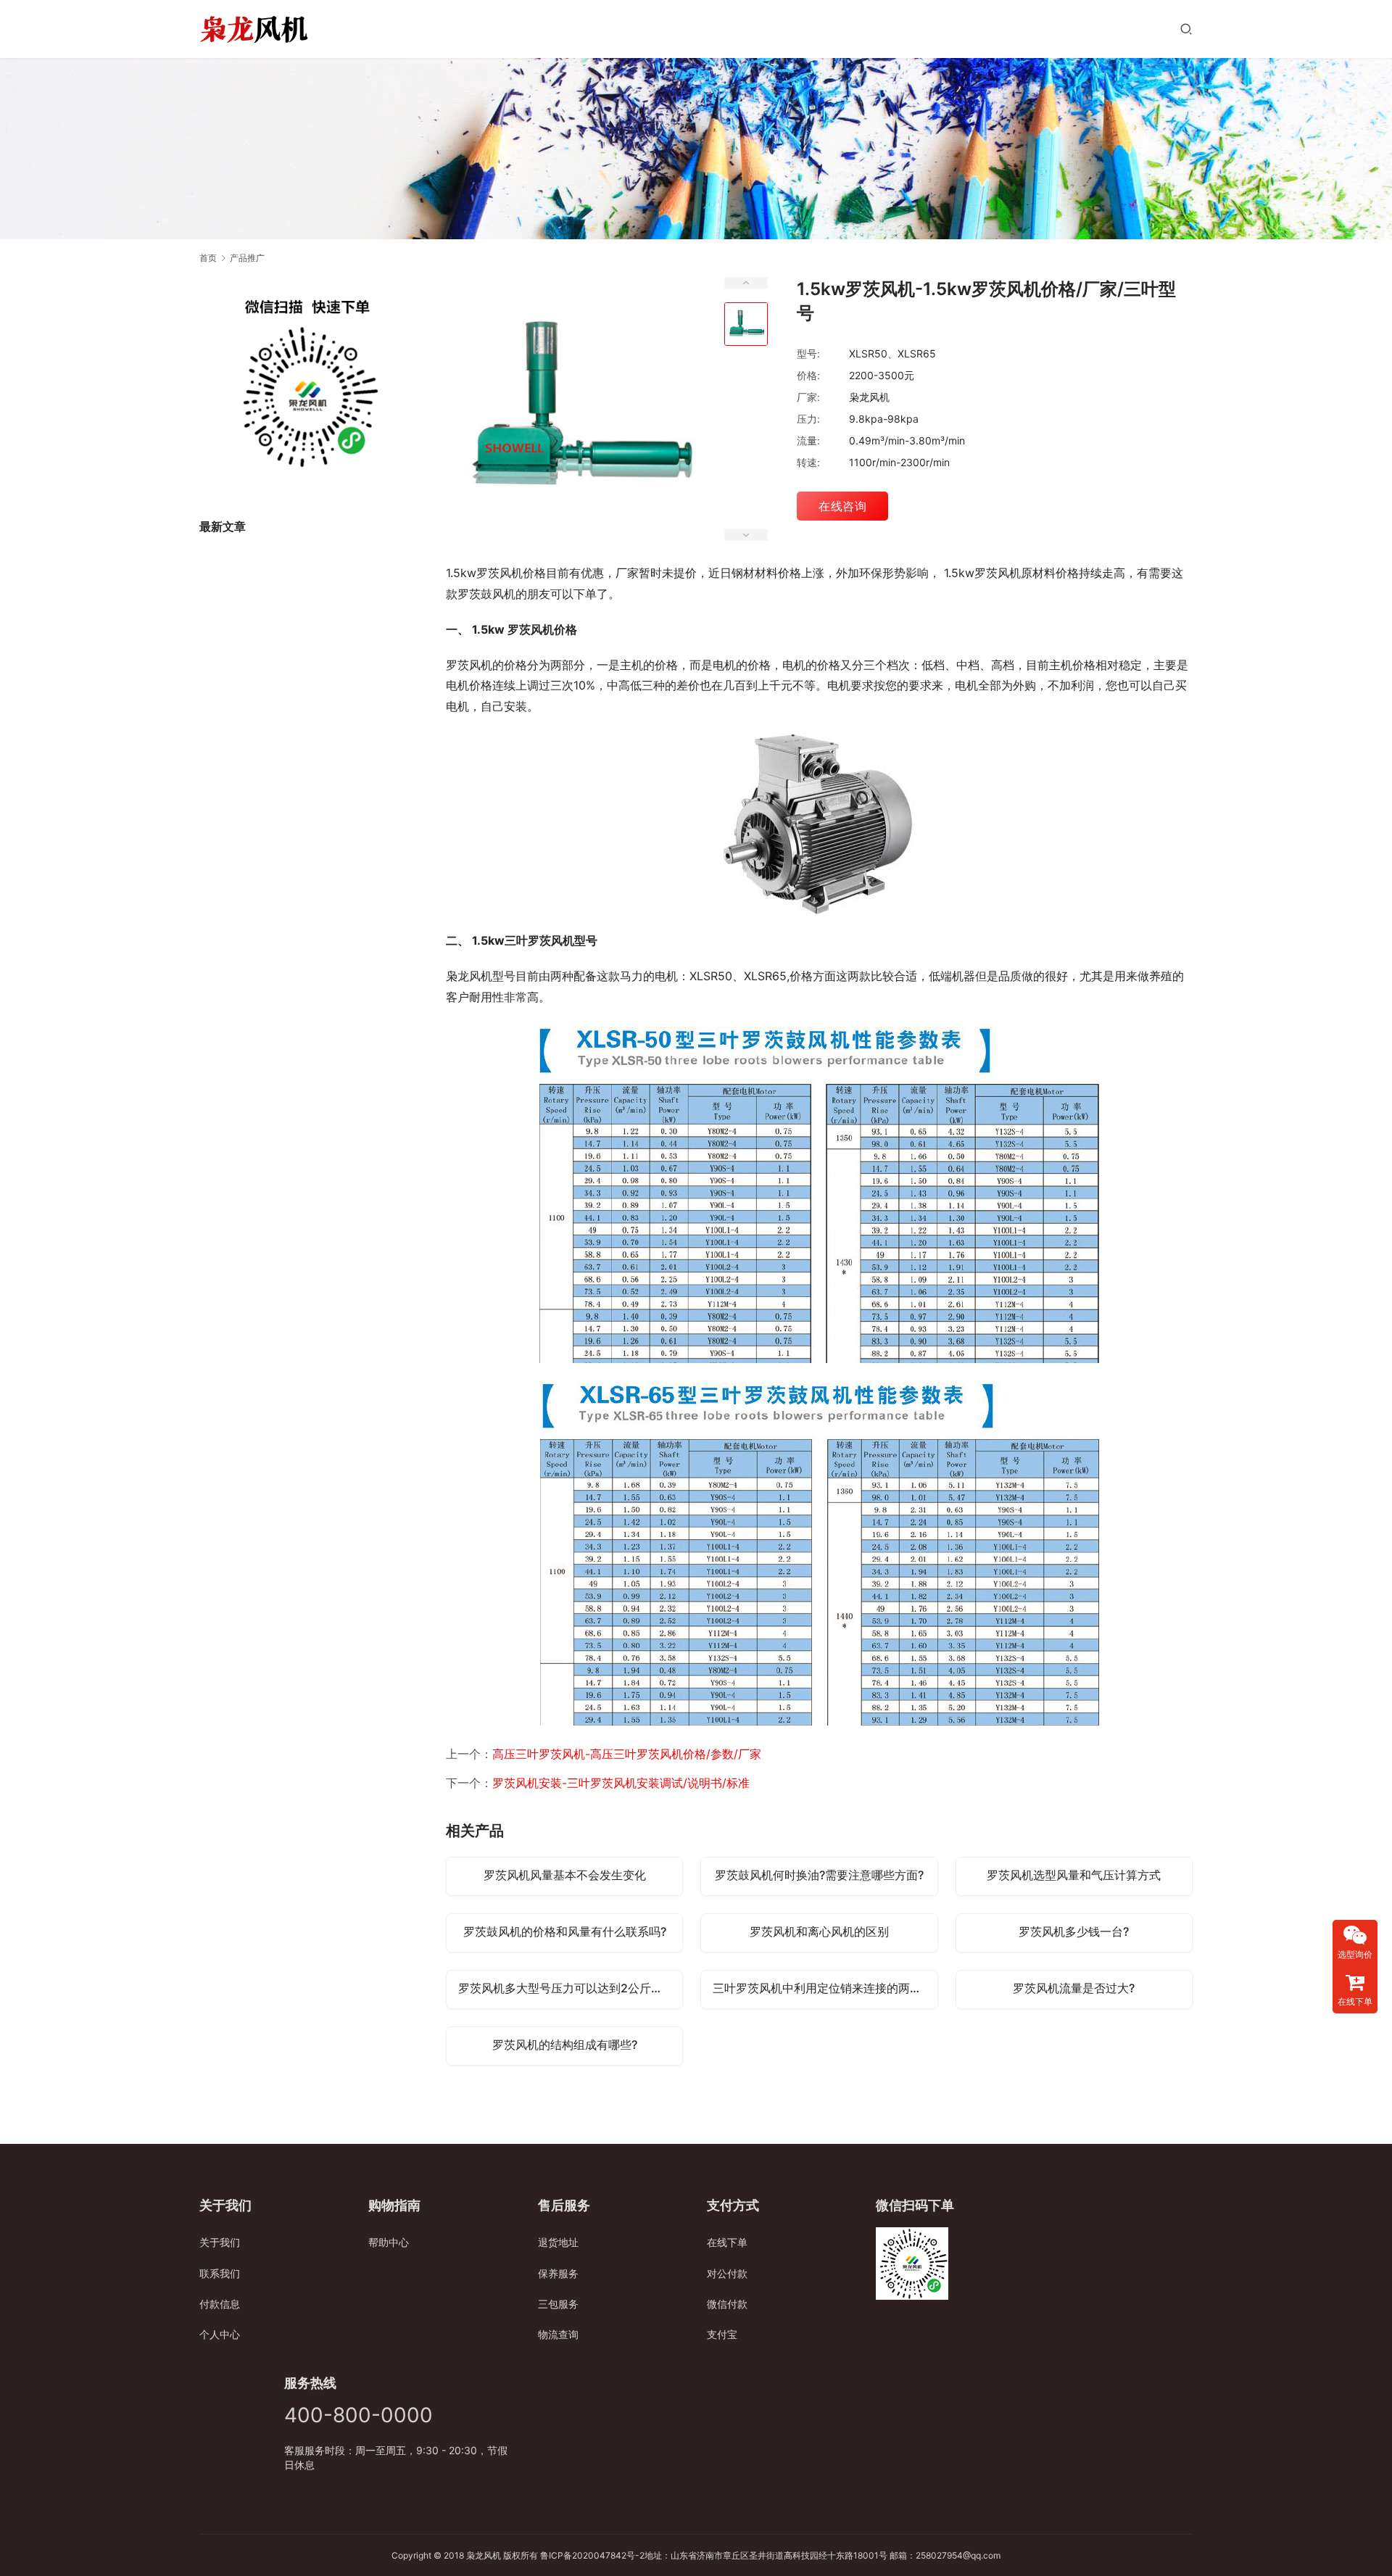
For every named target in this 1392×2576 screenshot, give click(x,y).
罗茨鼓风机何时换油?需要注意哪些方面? (819, 1875)
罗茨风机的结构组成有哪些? (565, 2045)
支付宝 (722, 2334)
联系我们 (220, 2273)
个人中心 (220, 2334)
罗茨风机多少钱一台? (1074, 1931)
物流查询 (558, 2334)
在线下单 (727, 2242)
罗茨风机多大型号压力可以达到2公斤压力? (569, 1988)
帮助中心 (389, 2242)
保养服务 (558, 2273)
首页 (208, 258)
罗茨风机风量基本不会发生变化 (565, 1875)
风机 (492, 2555)
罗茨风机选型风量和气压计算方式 (1074, 1875)
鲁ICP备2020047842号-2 (592, 2555)
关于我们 (220, 2242)
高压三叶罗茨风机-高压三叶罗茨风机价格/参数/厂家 (627, 1754)
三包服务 (558, 2304)
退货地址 (558, 2242)
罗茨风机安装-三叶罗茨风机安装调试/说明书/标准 (621, 1783)
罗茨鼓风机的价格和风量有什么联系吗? (565, 1931)
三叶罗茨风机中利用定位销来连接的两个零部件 (825, 1988)
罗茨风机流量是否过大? (1074, 1988)
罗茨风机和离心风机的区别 (819, 1931)
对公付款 (727, 2273)
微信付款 (727, 2304)
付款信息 (220, 2304)
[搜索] (1186, 29)
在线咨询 (842, 506)
